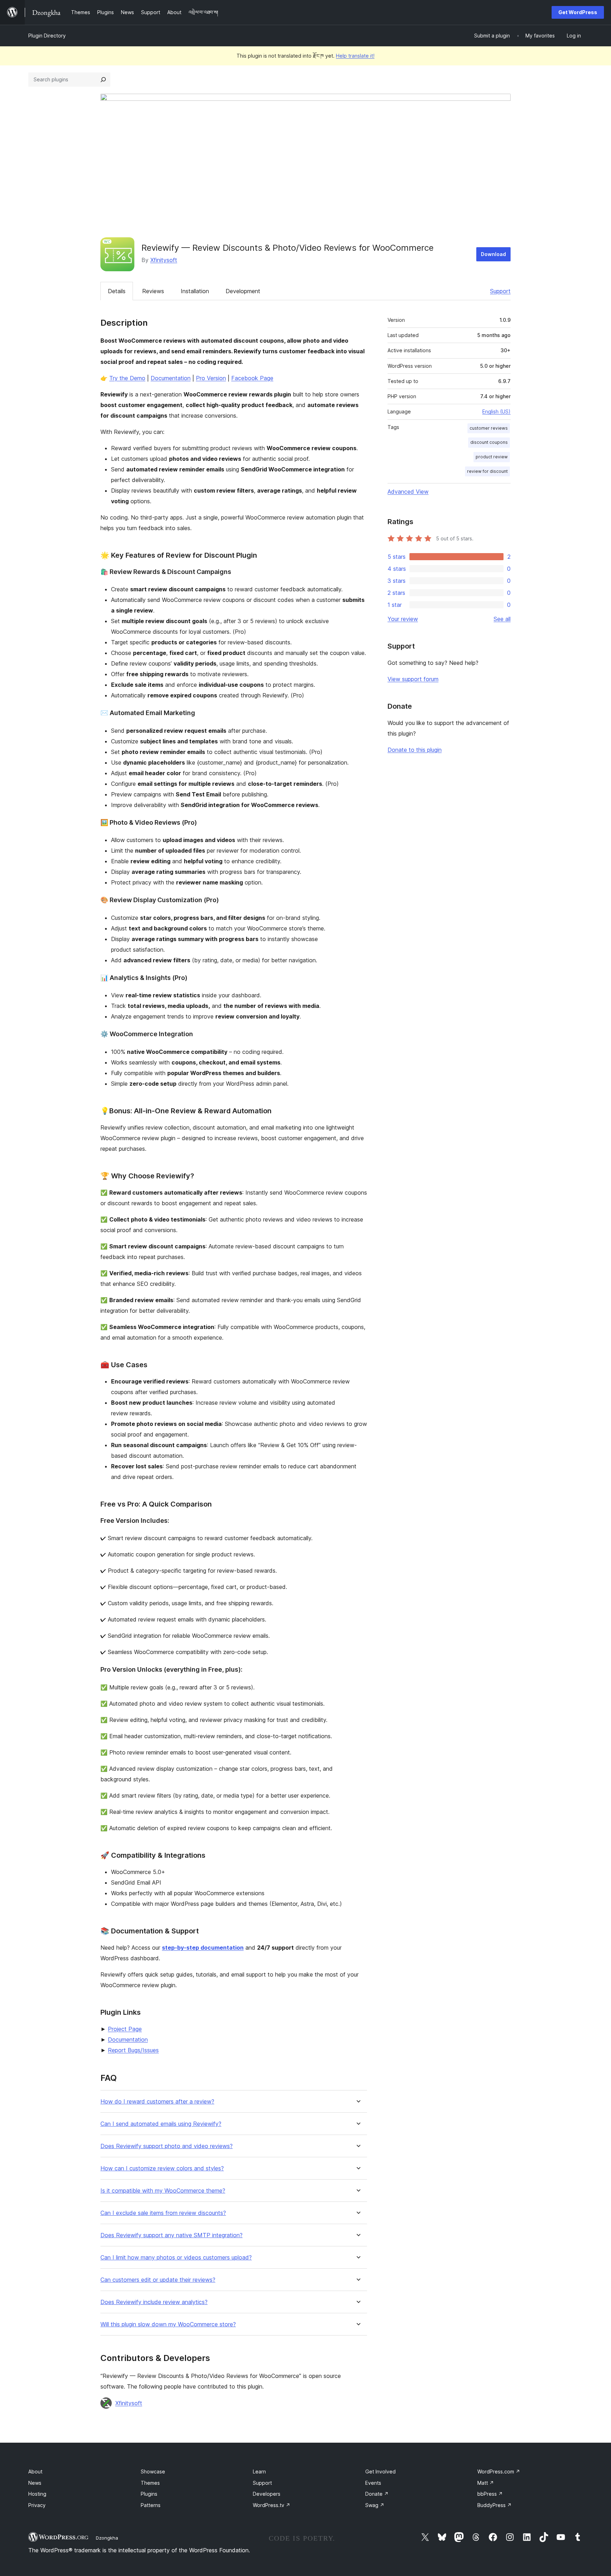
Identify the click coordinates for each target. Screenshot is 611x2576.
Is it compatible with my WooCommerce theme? (163, 2191)
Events (373, 2483)
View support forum (413, 679)
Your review (403, 619)
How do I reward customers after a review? (157, 2102)
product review (492, 457)
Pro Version (211, 378)
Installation (195, 291)
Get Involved (380, 2471)
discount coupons (489, 442)
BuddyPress (494, 2505)
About (35, 2471)
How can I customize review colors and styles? (162, 2168)
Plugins (149, 2494)
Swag (375, 2505)
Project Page (125, 2029)
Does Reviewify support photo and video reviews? (167, 2146)
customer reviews (489, 428)
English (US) (496, 411)
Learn (259, 2471)
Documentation (171, 378)
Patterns (151, 2505)
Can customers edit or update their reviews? (158, 2280)
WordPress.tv (272, 2505)
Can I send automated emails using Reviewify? (161, 2124)
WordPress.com (499, 2471)
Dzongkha (107, 2538)
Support (500, 291)
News (35, 2483)
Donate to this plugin (415, 750)
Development (243, 291)
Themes (150, 2483)
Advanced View (408, 492)
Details (117, 291)
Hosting (37, 2494)
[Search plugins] (103, 80)
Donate (377, 2494)
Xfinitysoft (164, 260)
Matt (486, 2483)
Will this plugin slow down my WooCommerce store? (168, 2324)
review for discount (487, 471)
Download (493, 254)
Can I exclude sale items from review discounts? (163, 2213)
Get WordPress (578, 12)
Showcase (153, 2471)
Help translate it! (355, 56)
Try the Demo (127, 378)
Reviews (153, 291)
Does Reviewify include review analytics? (154, 2302)
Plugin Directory (47, 36)
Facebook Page (252, 378)
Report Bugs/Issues (133, 2050)
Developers (267, 2494)
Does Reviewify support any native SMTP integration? (171, 2235)
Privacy (37, 2505)
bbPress (490, 2494)
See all (502, 619)
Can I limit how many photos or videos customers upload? (176, 2258)
